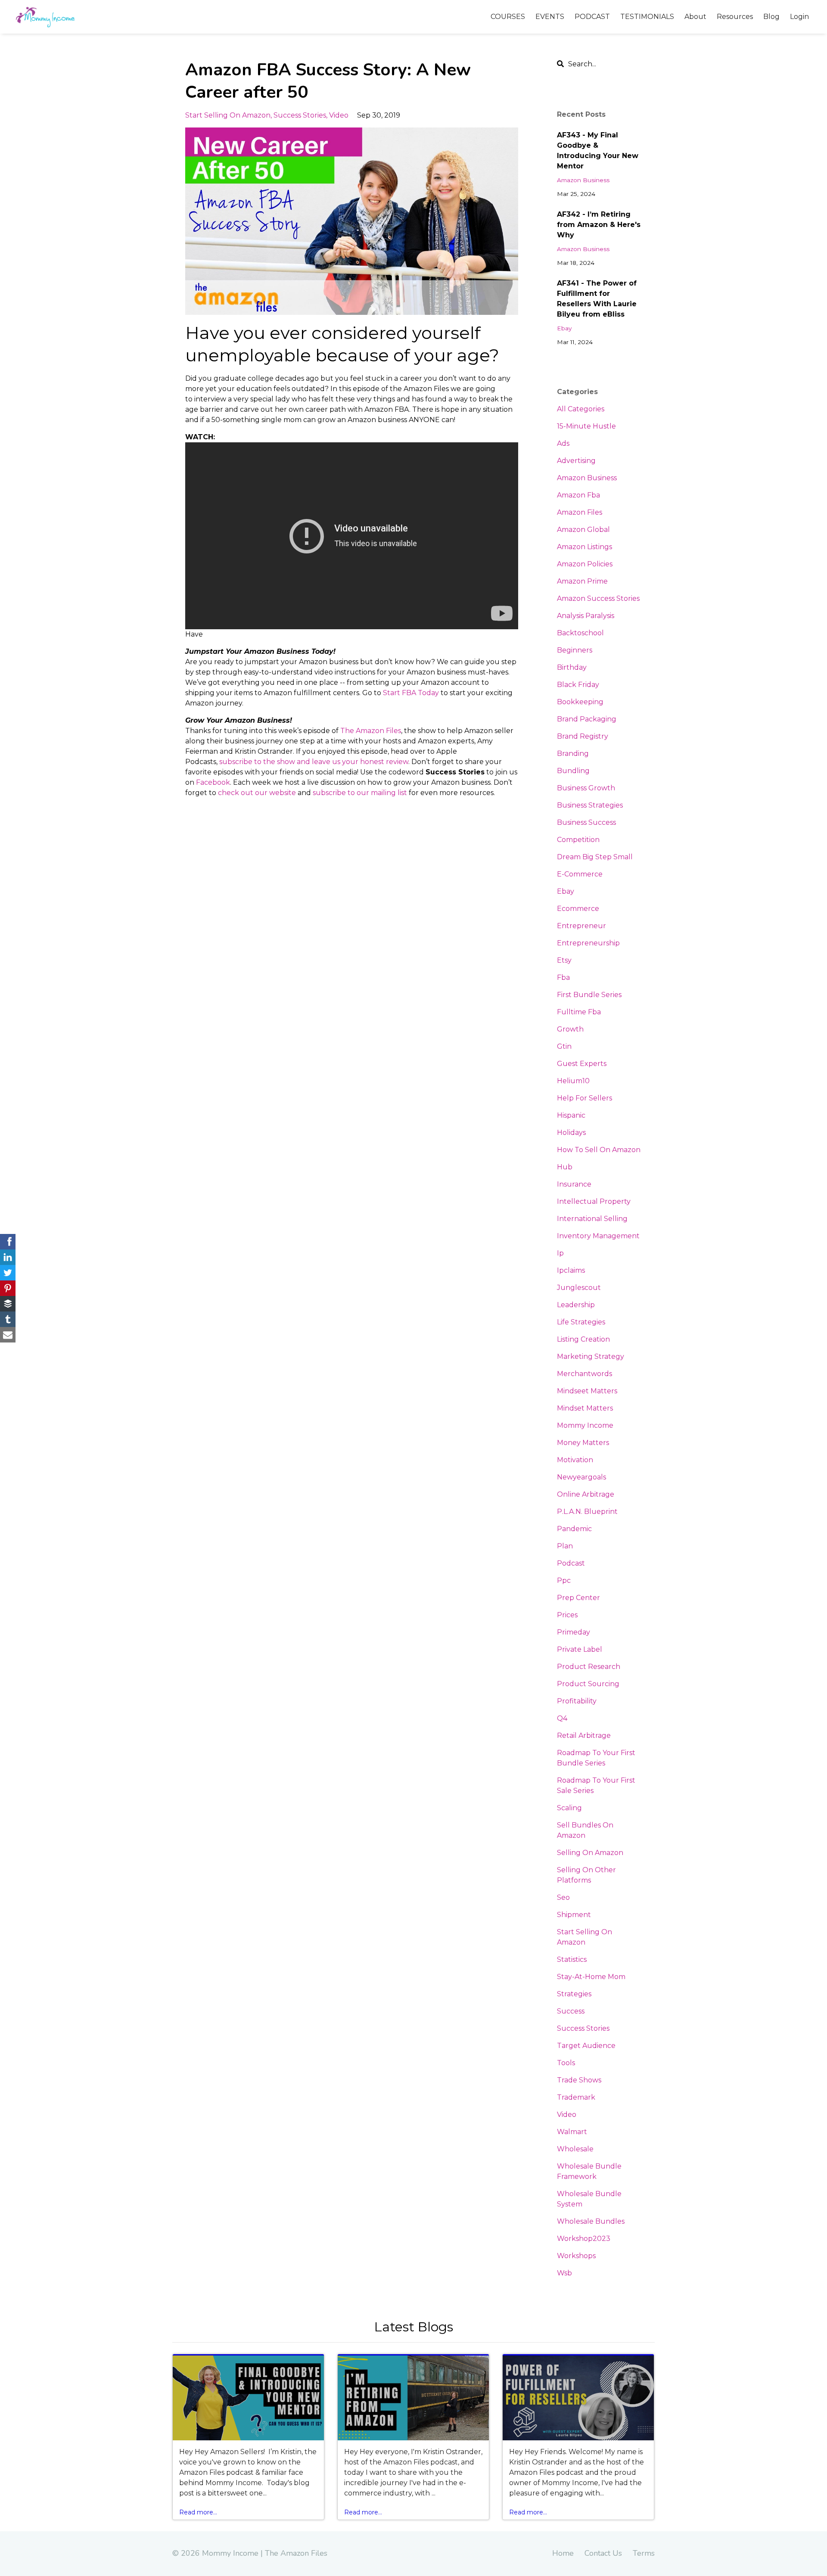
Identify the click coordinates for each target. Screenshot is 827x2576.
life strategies (581, 1322)
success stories (300, 115)
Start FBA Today (411, 693)
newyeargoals (581, 1477)
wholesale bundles (591, 2221)
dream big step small (595, 857)
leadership (576, 1305)
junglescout (579, 1288)
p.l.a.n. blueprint (587, 1512)
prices (567, 1615)
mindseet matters (587, 1391)
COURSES (508, 17)
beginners (575, 650)
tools (566, 2063)
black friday (578, 685)
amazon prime (582, 581)
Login (799, 17)
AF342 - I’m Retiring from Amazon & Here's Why (599, 225)
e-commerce (580, 874)
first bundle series (589, 995)
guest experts (582, 1064)
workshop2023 (584, 2239)
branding (573, 754)
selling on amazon (590, 1853)
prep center (578, 1598)
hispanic (571, 1115)
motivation (575, 1460)
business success (586, 822)
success (571, 2011)
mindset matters (585, 1408)
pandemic (574, 1529)
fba (563, 977)
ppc (564, 1580)
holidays (571, 1133)
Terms (644, 2553)
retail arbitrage (584, 1735)
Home (563, 2553)
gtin (564, 1046)
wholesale (575, 2149)
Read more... (198, 2512)
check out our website (257, 793)
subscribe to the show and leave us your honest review (314, 762)
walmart (572, 2132)
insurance (574, 1184)
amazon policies (585, 564)
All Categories (581, 409)
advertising (576, 461)
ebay (564, 328)
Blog (771, 17)
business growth (586, 788)
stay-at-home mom (591, 1977)
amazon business (583, 180)
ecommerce (578, 909)
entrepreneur (581, 926)
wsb (564, 2273)
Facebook (213, 782)
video (339, 115)
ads (563, 443)
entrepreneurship (588, 943)
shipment (574, 1915)
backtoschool (580, 633)
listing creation (583, 1339)
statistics (572, 1959)
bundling (573, 771)
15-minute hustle (586, 426)
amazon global (583, 530)
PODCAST (592, 17)
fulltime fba (579, 1012)
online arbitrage (586, 1494)
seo (563, 1897)
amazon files (580, 512)
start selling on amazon (228, 115)
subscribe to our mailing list (360, 793)
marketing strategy (591, 1356)
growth (570, 1029)
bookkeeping (580, 702)
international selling (592, 1219)
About (695, 17)
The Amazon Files (371, 731)
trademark (576, 2097)
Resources (735, 17)
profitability (577, 1701)
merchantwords (584, 1374)
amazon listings (584, 547)
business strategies (590, 805)
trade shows (579, 2080)
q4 (562, 1718)
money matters (583, 1443)
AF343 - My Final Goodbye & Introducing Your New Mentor (598, 151)
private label (580, 1649)
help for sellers (584, 1098)
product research (589, 1667)
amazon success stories (598, 598)
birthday (572, 667)
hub (565, 1167)
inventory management (598, 1236)
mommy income (585, 1425)
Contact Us (603, 2553)
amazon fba (578, 495)
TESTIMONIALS (647, 17)
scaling (569, 1808)
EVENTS (550, 17)
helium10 (573, 1081)
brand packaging (587, 719)
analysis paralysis (586, 616)
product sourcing (588, 1684)
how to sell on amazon (599, 1150)
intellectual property (594, 1201)
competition (578, 840)
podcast (571, 1563)
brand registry (583, 736)
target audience (586, 2046)
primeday (574, 1632)
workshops (576, 2256)
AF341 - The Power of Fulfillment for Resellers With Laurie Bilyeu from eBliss (597, 299)
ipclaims (571, 1270)
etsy (564, 960)
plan (565, 1546)
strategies (574, 1994)
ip (560, 1253)
